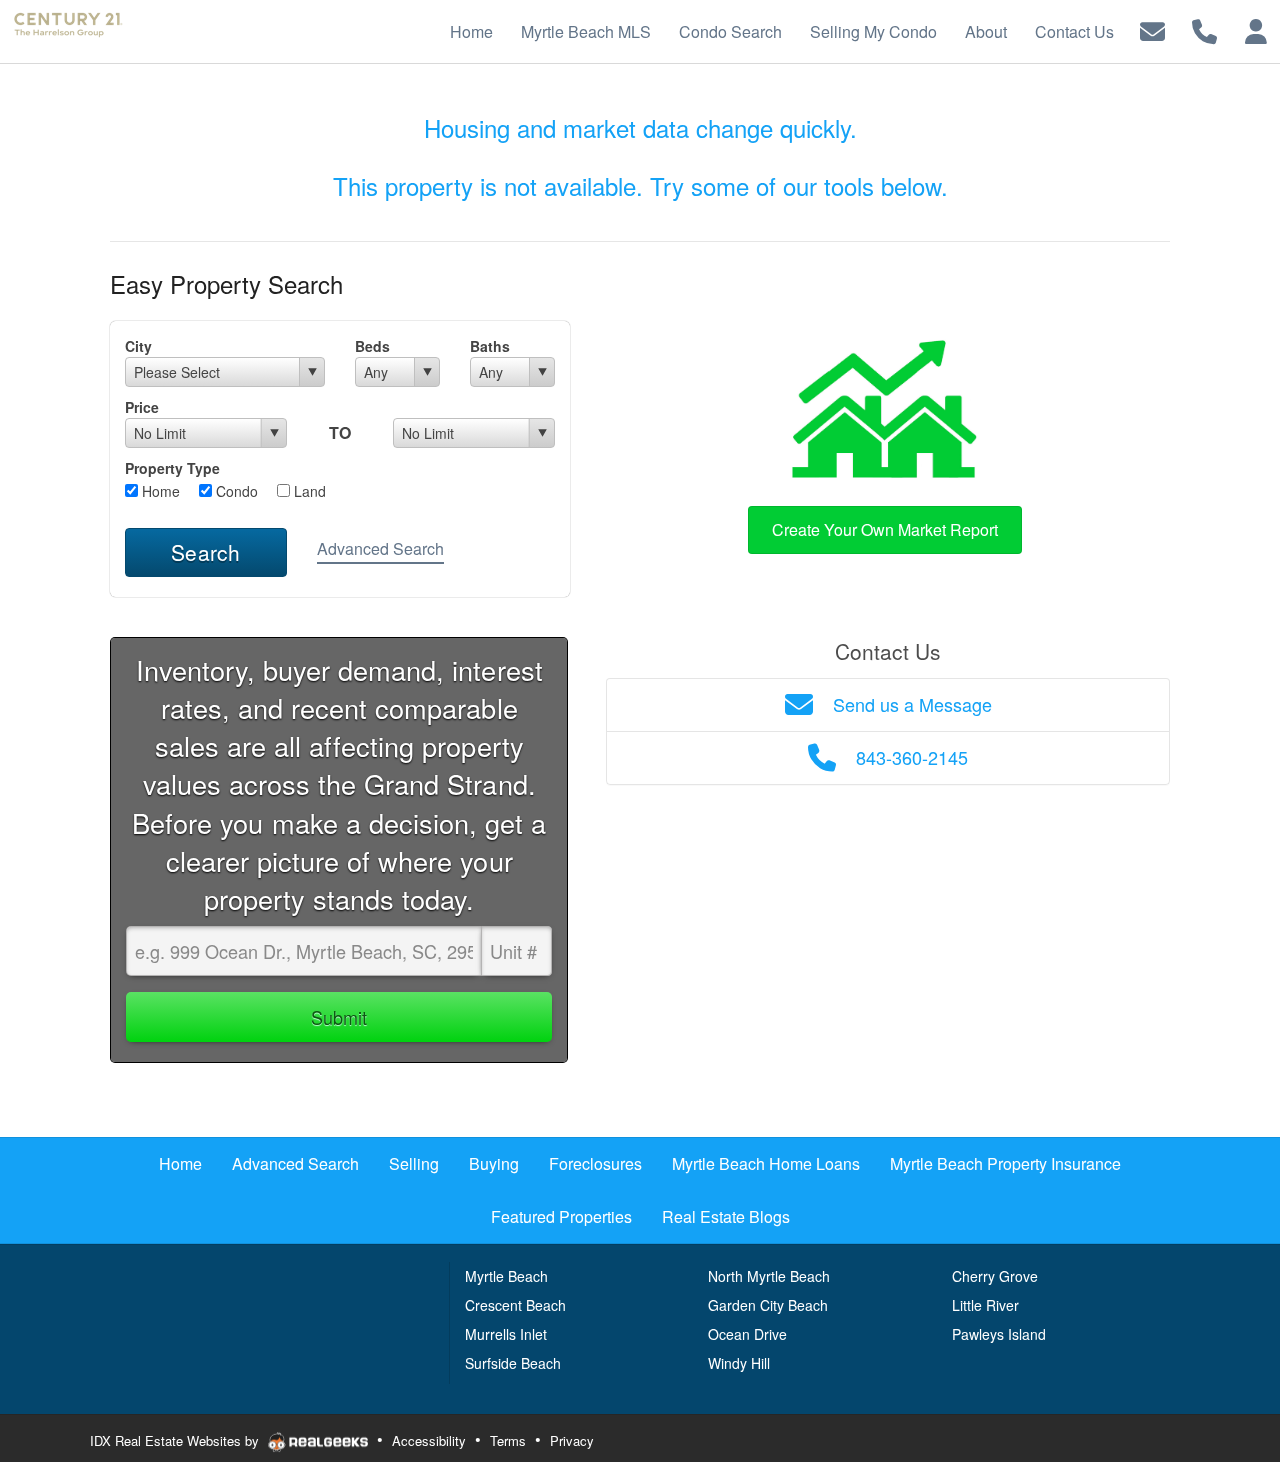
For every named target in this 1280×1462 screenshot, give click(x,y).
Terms (508, 1440)
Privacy (572, 1440)
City (138, 346)
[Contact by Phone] (1204, 29)
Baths (490, 346)
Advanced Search (380, 548)
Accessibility (429, 1440)
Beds (372, 346)
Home (159, 491)
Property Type (172, 468)
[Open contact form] (1152, 29)
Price (142, 407)
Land (308, 491)
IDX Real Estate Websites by (176, 1440)
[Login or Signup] (1256, 29)
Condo (235, 491)
